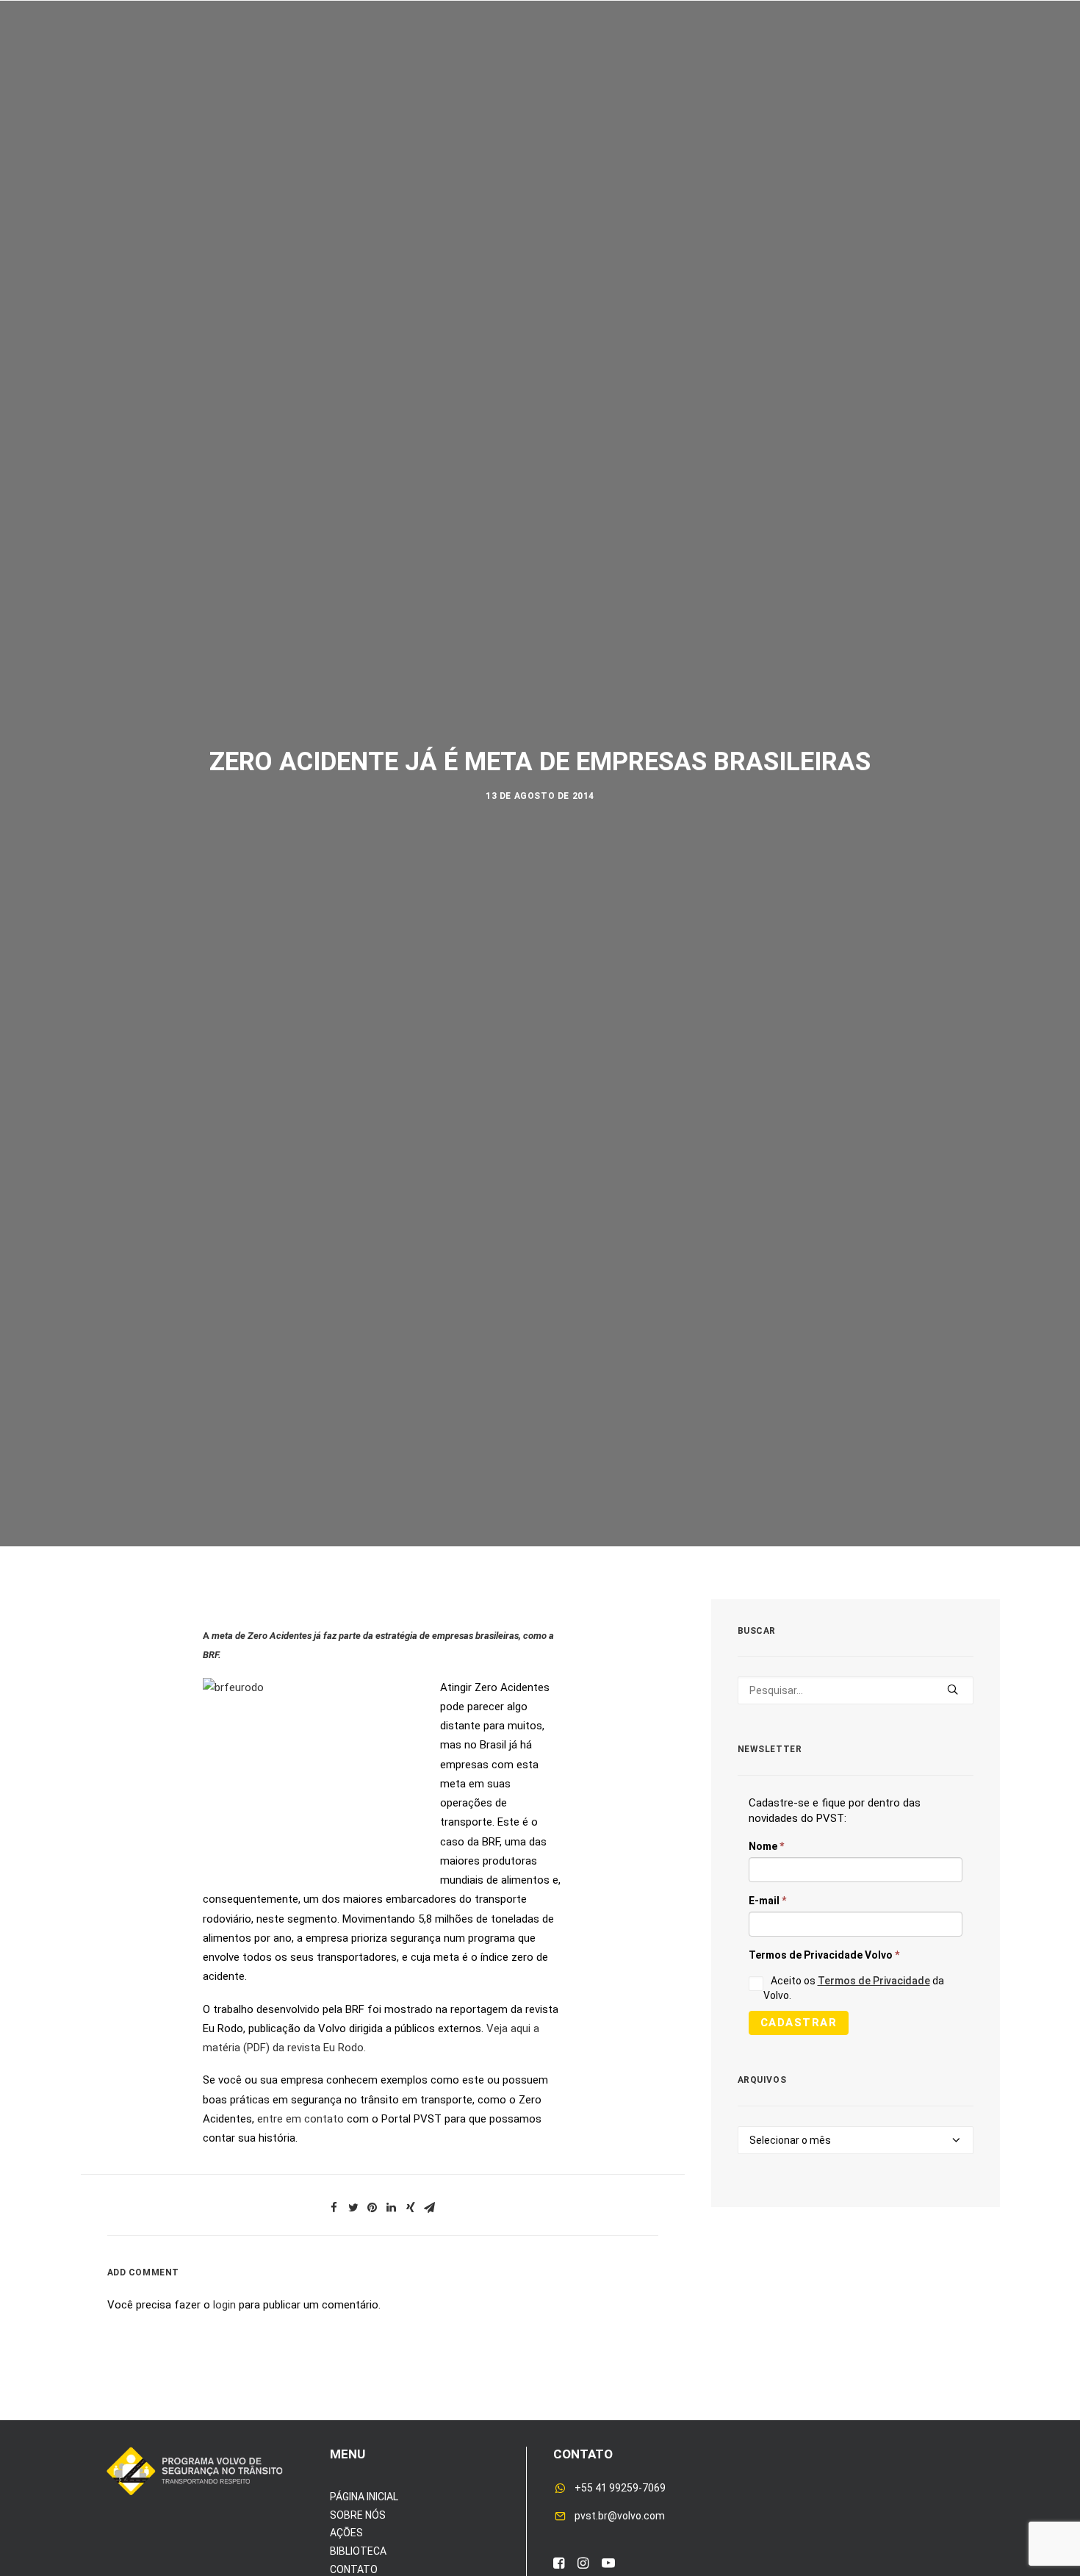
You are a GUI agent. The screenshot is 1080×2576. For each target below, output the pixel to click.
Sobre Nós (153, 58)
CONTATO (354, 2569)
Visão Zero (310, 58)
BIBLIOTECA (358, 2551)
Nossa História (712, 58)
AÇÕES (346, 2533)
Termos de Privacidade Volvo (824, 1955)
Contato (908, 58)
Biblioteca (821, 58)
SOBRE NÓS (358, 2515)
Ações (231, 58)
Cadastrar (799, 2023)
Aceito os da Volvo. (854, 1988)
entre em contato (302, 2119)
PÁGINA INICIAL (364, 2497)
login (224, 2305)
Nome (766, 1846)
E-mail (767, 1901)
